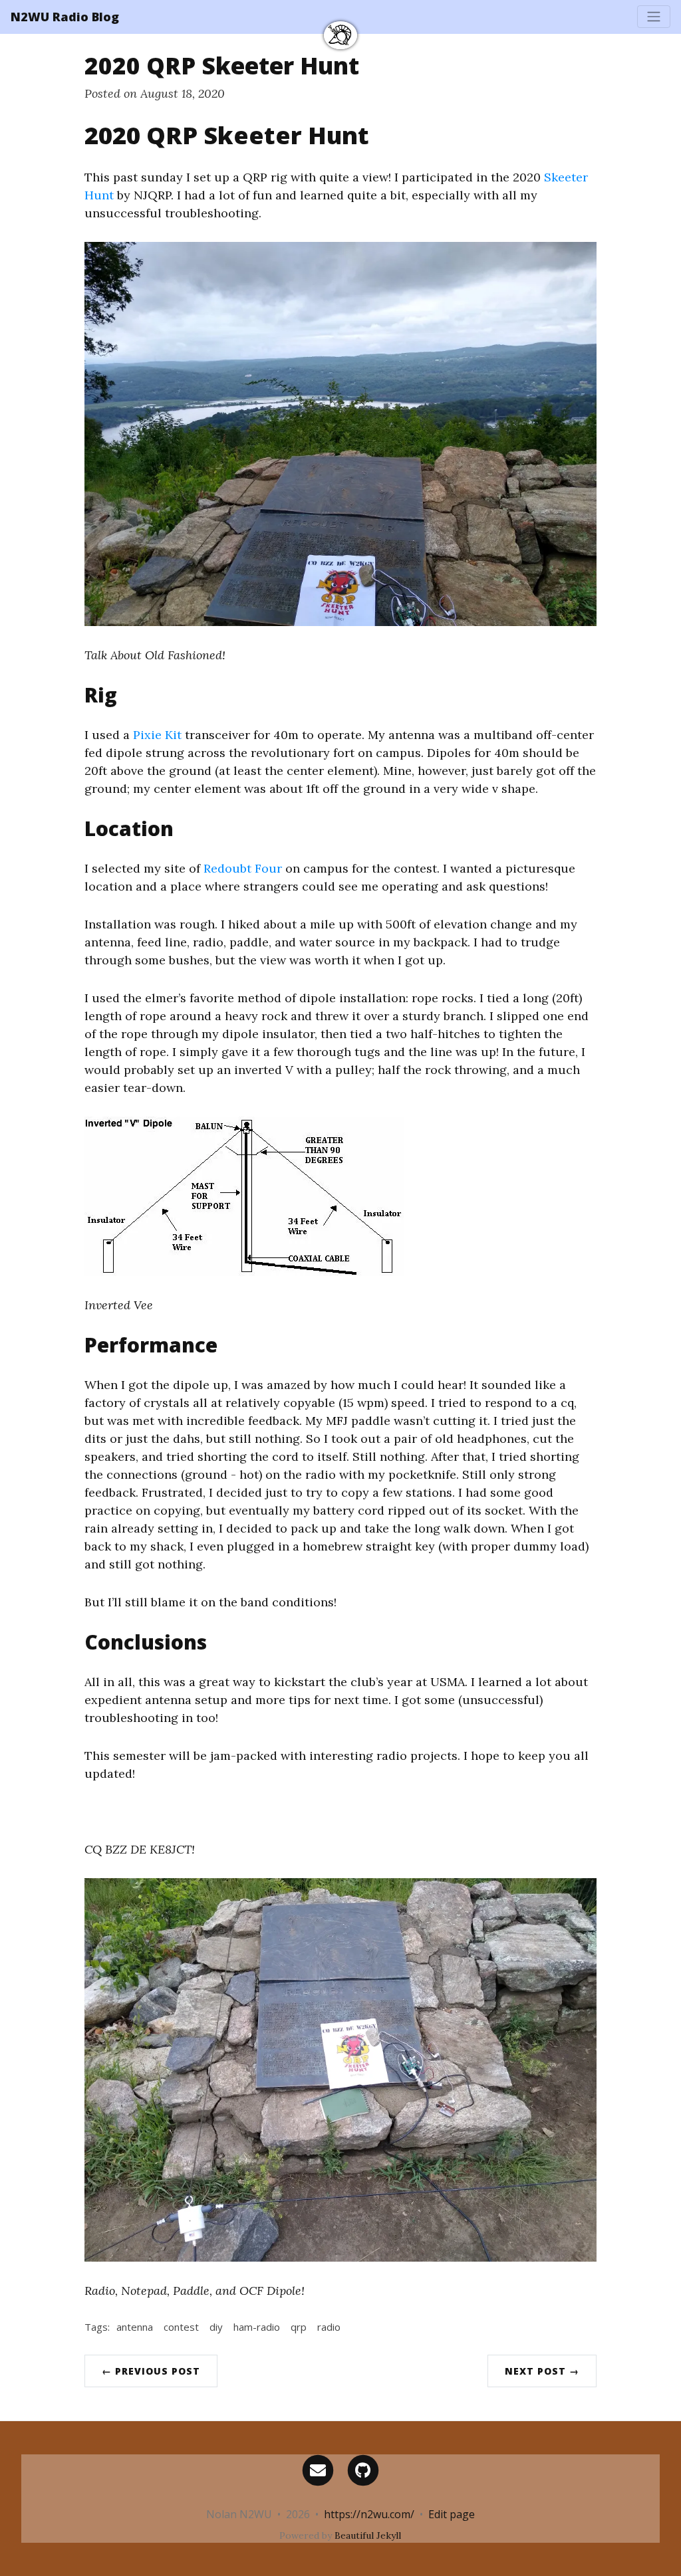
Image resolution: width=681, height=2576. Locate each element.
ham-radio (257, 2327)
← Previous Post (151, 2371)
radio (329, 2327)
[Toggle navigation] (654, 17)
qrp (299, 2327)
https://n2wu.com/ (369, 2514)
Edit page (452, 2514)
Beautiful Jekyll (368, 2535)
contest (181, 2327)
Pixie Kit (157, 735)
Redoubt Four (243, 868)
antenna (135, 2327)
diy (216, 2327)
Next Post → (542, 2371)
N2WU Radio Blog (65, 17)
